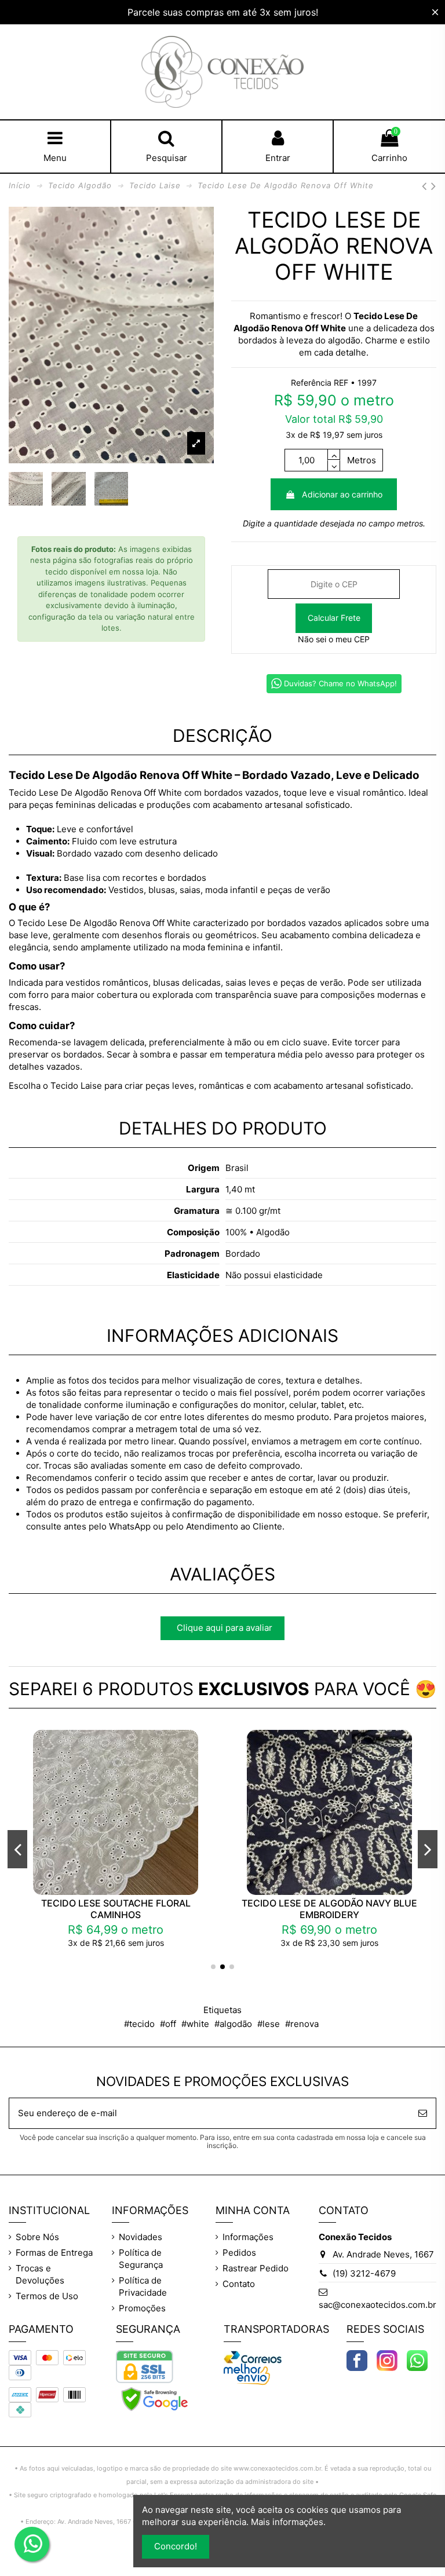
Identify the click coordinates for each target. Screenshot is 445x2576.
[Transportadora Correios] (253, 2356)
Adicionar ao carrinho (342, 494)
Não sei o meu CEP (334, 639)
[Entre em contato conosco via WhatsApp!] (417, 2360)
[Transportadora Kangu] (247, 2374)
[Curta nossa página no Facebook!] (357, 2360)
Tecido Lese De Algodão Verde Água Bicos (334, 1909)
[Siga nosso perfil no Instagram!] (387, 2360)
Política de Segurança (141, 2259)
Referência (311, 383)
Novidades (141, 2237)
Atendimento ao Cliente (234, 1526)
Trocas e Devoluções (40, 2274)
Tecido (368, 316)
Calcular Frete (334, 618)
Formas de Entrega (54, 2253)
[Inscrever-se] (423, 2114)
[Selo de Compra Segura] (155, 2398)
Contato (239, 2284)
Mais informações (287, 2522)
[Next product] (434, 186)
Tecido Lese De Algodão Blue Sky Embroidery (120, 1909)
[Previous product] (426, 186)
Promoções (142, 2308)
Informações (248, 2237)
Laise (91, 1086)
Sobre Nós (37, 2237)
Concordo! (176, 2546)
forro (39, 995)
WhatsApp (130, 1526)
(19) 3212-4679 (364, 2273)
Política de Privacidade (143, 2286)
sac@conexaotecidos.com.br (377, 2305)
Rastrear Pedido (256, 2268)
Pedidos (239, 2253)
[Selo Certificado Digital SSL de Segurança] (145, 2366)
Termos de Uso (47, 2296)
